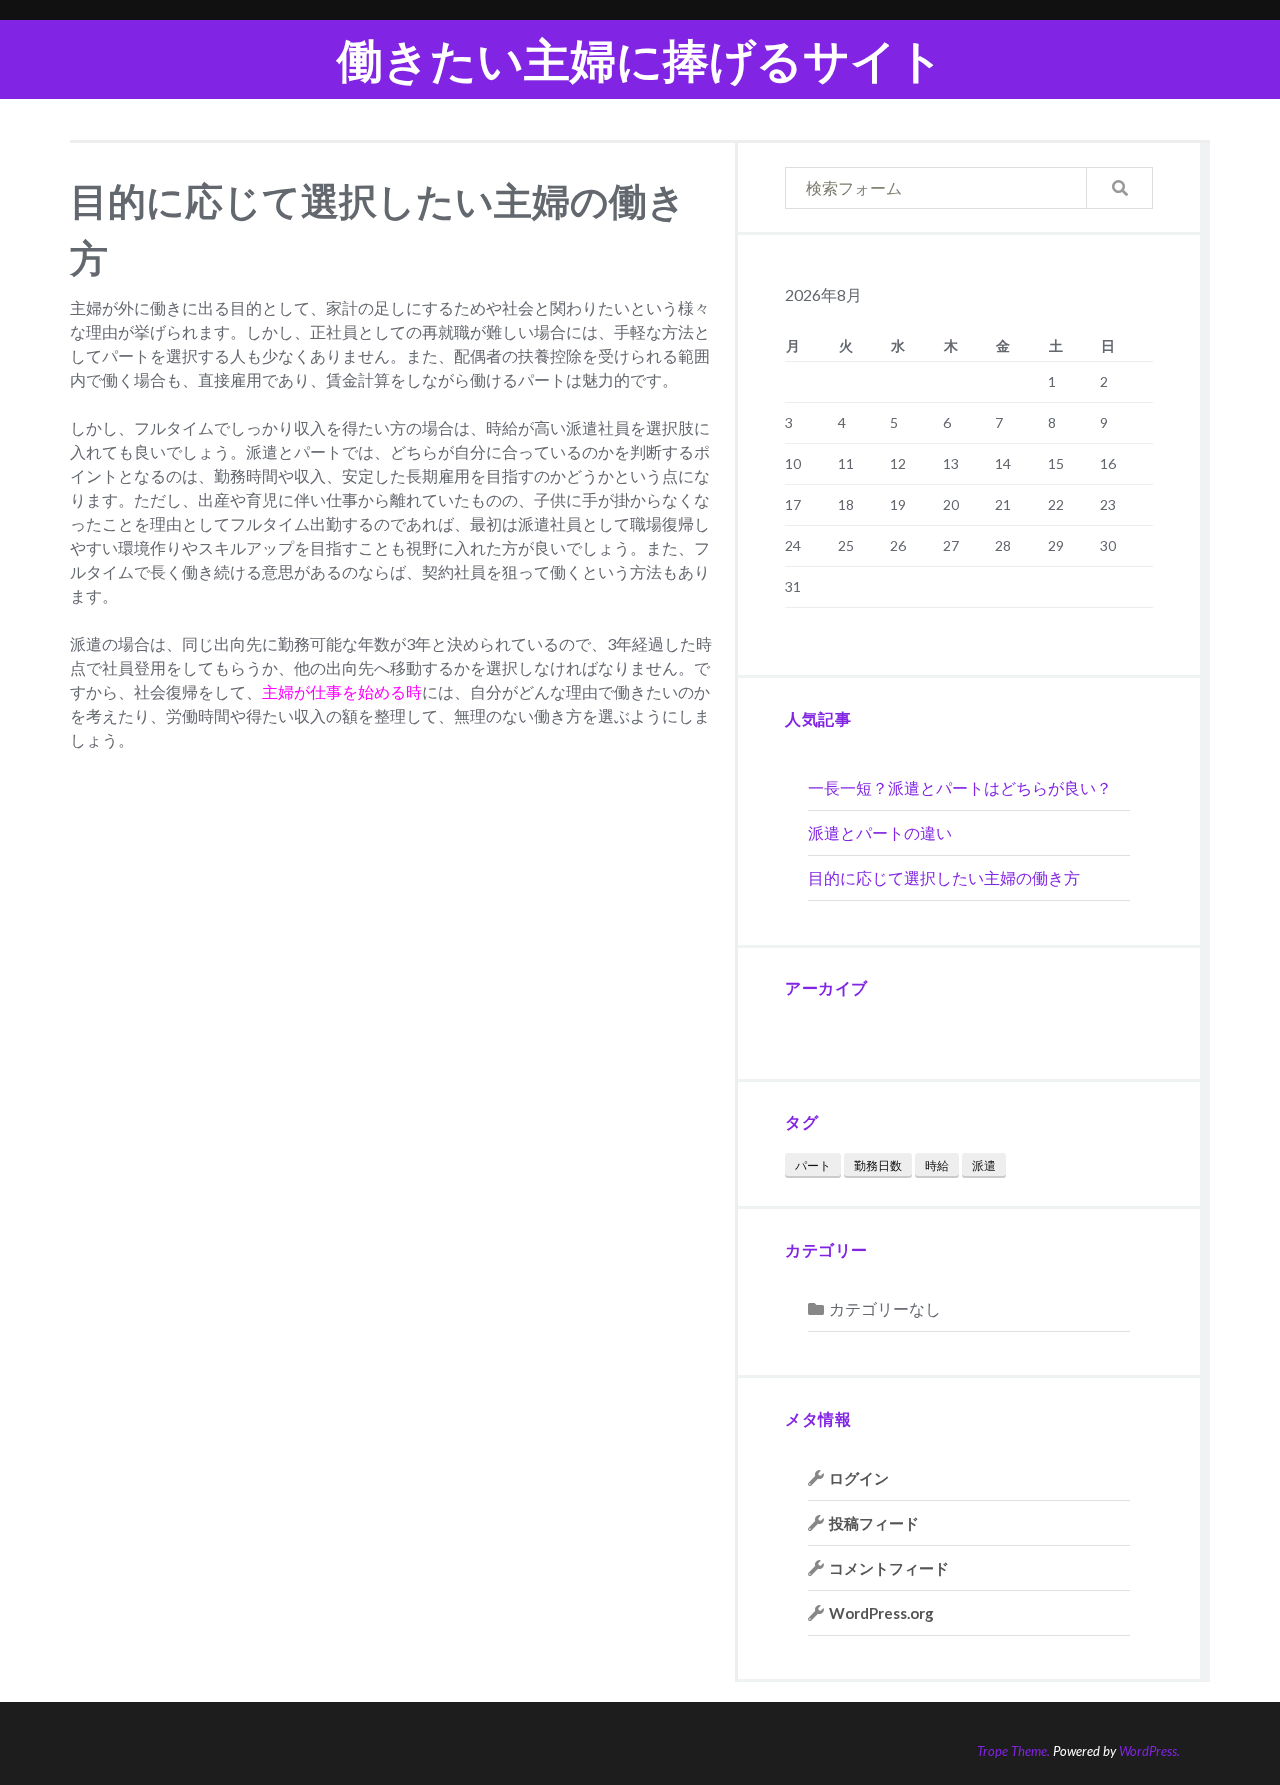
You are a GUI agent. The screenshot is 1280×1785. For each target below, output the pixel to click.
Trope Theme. (1013, 1751)
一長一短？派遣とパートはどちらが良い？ (960, 787)
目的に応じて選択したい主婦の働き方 (944, 877)
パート (813, 1165)
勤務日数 (878, 1165)
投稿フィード (874, 1523)
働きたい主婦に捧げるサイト (640, 59)
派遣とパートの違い (880, 832)
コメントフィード (889, 1568)
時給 (937, 1165)
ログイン (859, 1478)
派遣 (984, 1165)
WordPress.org (881, 1613)
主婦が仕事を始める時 (342, 691)
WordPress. (1149, 1751)
